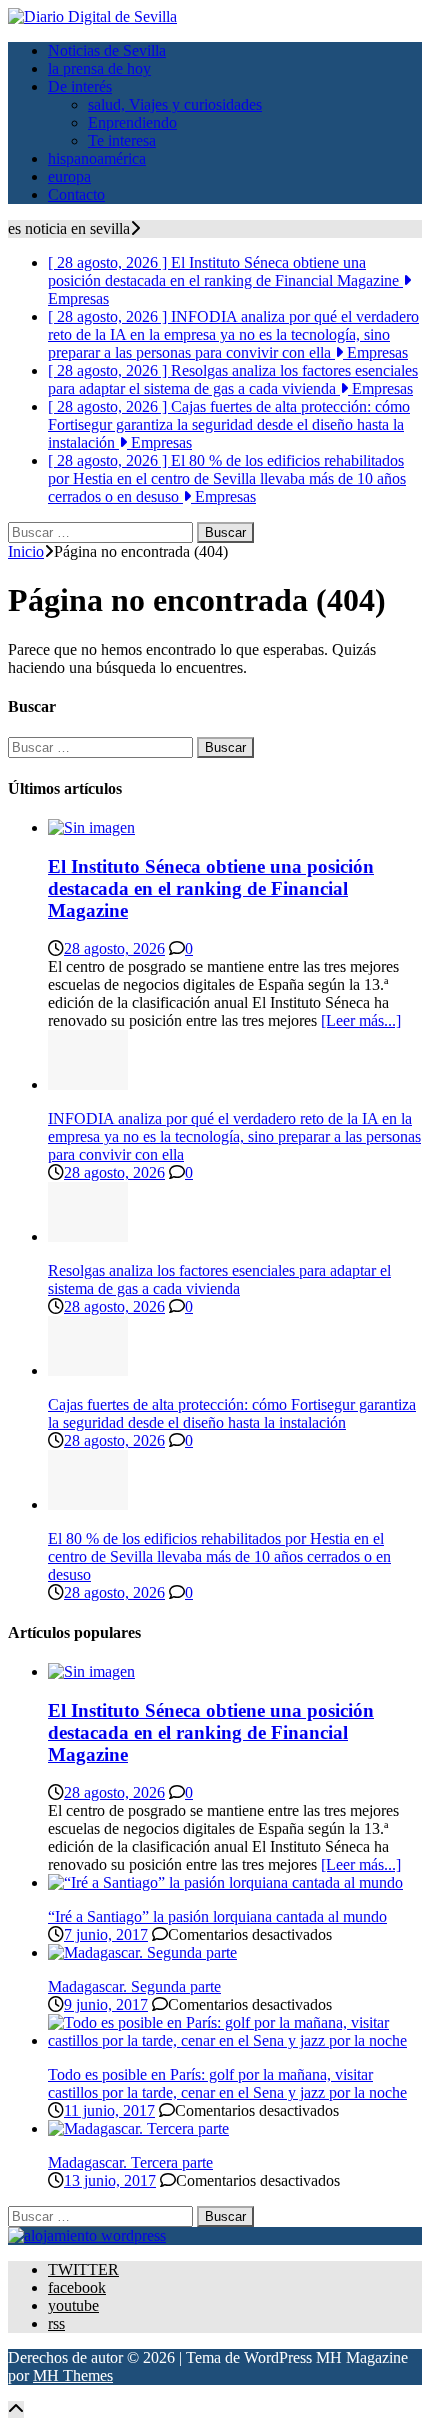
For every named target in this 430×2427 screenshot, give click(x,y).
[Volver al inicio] (16, 2409)
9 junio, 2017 (106, 2004)
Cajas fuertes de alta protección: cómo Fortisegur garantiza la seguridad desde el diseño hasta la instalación (232, 1413)
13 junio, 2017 (110, 2180)
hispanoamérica (97, 158)
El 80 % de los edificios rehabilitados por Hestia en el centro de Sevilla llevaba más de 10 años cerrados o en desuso (219, 1556)
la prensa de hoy (99, 68)
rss (56, 2323)
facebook (77, 2287)
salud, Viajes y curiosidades (175, 104)
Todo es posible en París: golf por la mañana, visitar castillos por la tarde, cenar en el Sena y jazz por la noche (227, 2083)
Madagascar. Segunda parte (134, 1986)
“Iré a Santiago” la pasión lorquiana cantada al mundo (217, 1916)
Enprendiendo (132, 122)
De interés (80, 86)
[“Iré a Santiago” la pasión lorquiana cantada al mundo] (225, 1882)
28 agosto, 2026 (114, 948)
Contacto (76, 194)
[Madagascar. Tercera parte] (138, 2128)
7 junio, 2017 (106, 1934)
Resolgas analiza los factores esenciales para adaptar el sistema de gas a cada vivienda (219, 1279)
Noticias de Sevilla (107, 50)
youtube (73, 2305)
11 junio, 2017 (109, 2110)
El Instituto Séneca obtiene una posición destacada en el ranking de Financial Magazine (211, 888)
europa (69, 176)
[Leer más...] (361, 1020)
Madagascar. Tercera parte (130, 2162)
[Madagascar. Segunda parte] (142, 1952)
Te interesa (122, 140)
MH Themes (73, 2375)
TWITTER (83, 2269)
